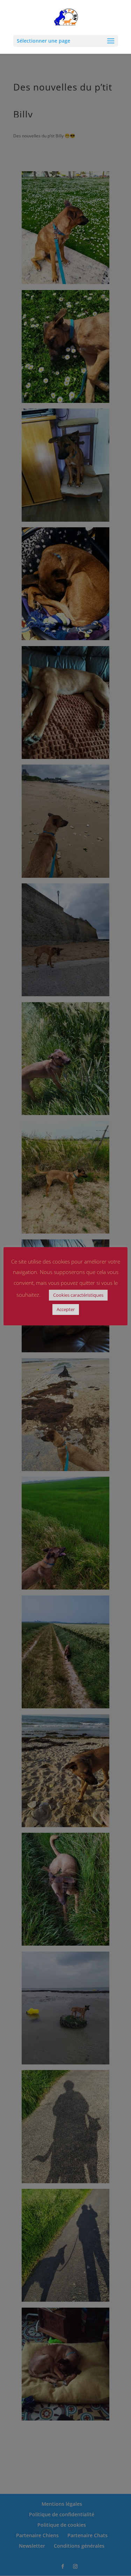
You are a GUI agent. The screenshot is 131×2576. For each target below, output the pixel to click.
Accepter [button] (66, 1309)
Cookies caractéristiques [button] (78, 1295)
